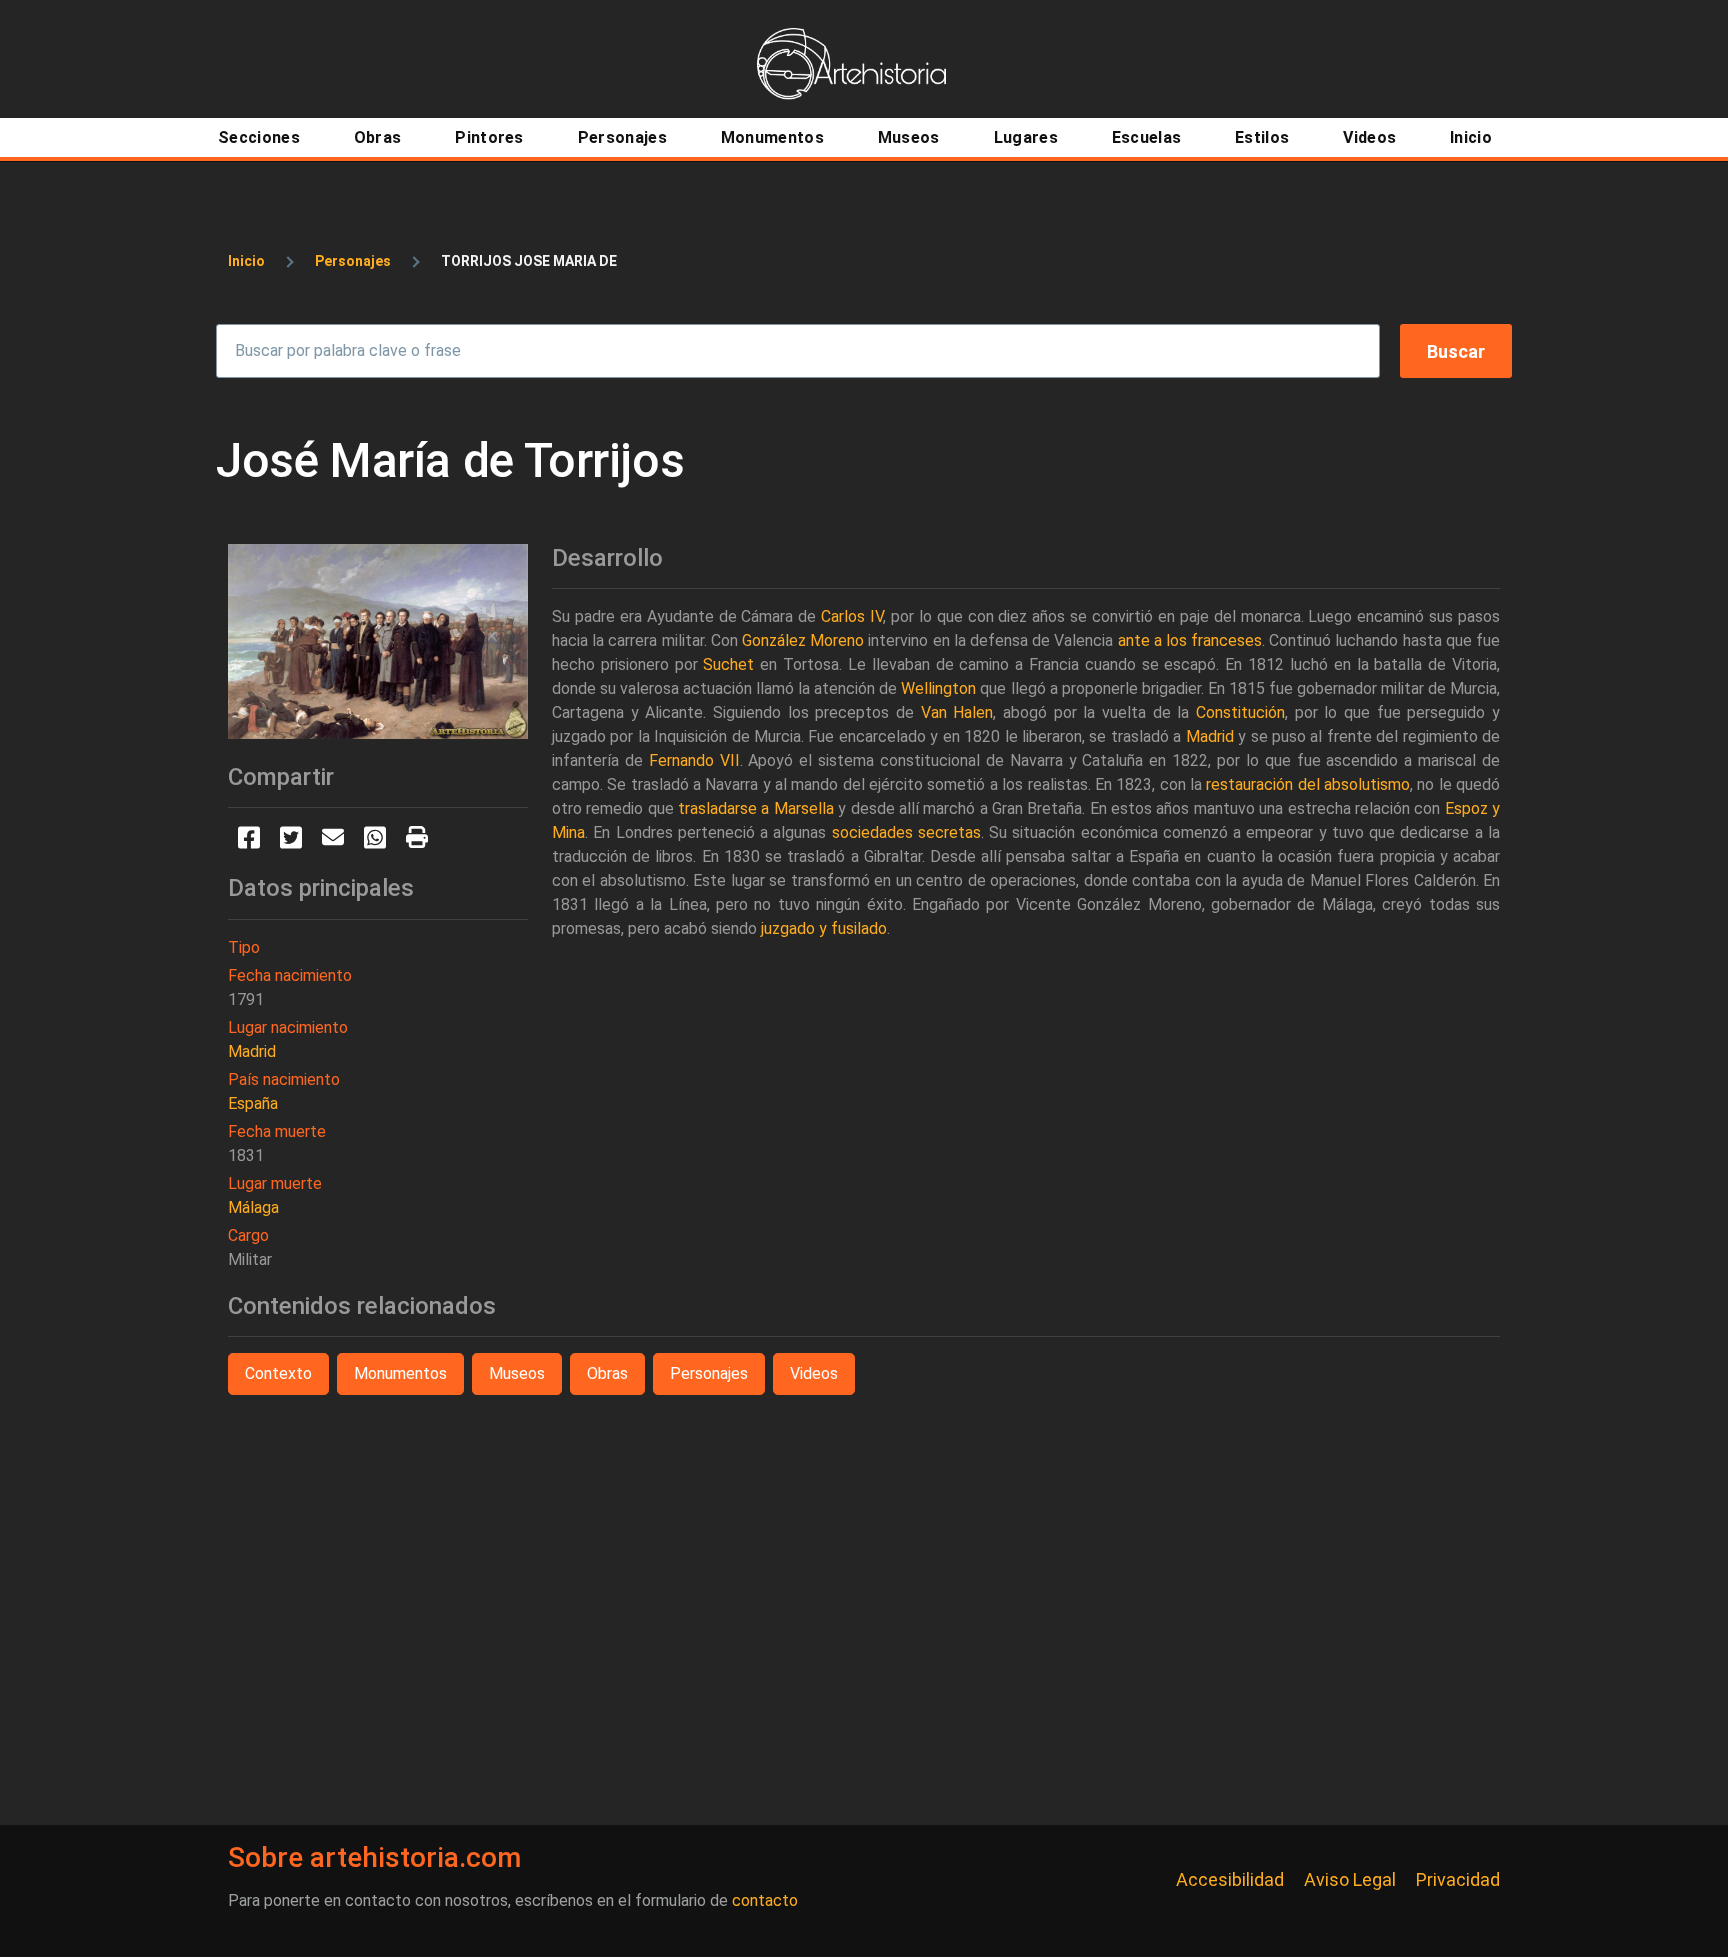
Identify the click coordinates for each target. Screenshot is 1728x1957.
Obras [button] (607, 1373)
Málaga (253, 1207)
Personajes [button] (709, 1373)
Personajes (353, 261)
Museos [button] (517, 1373)
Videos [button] (814, 1373)
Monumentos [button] (400, 1373)
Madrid (252, 1051)
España (253, 1103)
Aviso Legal (1350, 1879)
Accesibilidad (1230, 1879)
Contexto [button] (278, 1373)
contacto (765, 1900)
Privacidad (1458, 1879)
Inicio (246, 261)
